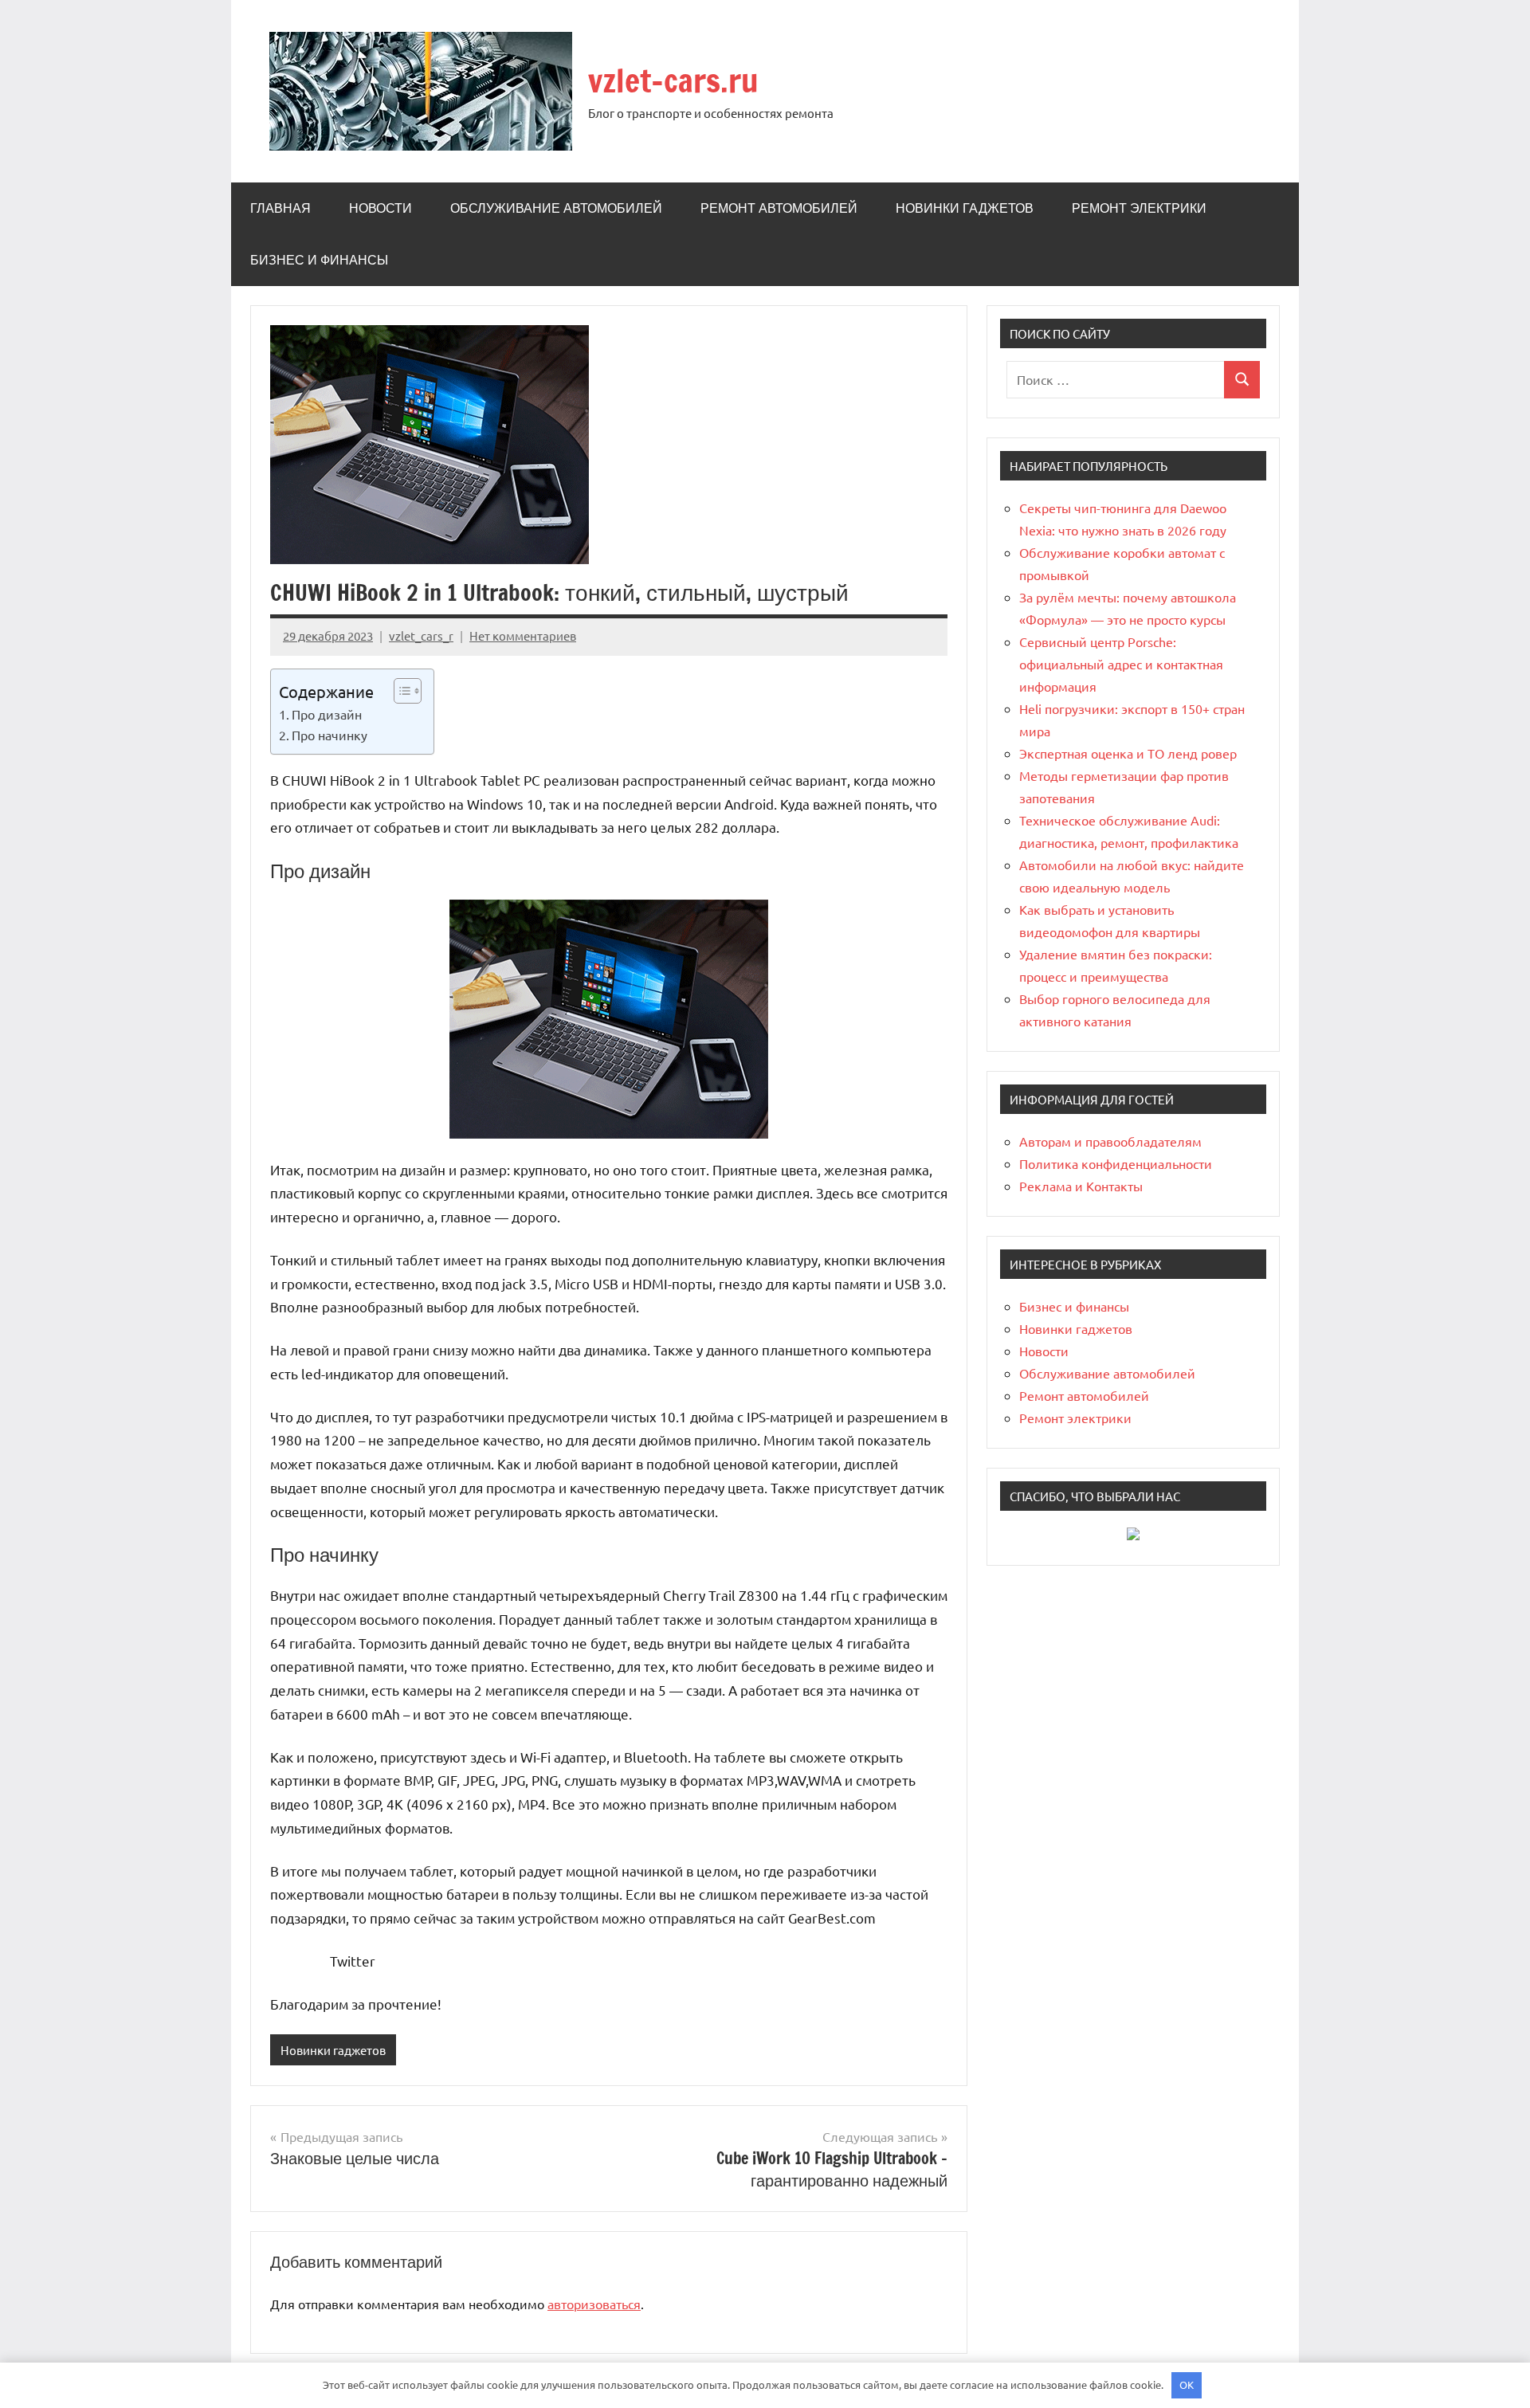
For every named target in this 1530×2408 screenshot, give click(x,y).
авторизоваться (594, 2304)
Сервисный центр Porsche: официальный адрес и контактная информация (1121, 664)
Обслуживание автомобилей (556, 208)
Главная (280, 208)
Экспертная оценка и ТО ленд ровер (1128, 753)
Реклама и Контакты (1081, 1186)
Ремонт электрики (1139, 208)
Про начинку (330, 735)
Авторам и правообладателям (1110, 1141)
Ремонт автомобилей (779, 208)
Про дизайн (327, 714)
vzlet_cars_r (421, 635)
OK (1187, 2384)
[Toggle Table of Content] (400, 691)
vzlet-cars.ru (673, 80)
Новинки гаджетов (965, 208)
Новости (381, 208)
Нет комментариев (523, 635)
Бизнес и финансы (319, 260)
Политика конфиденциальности (1116, 1163)
